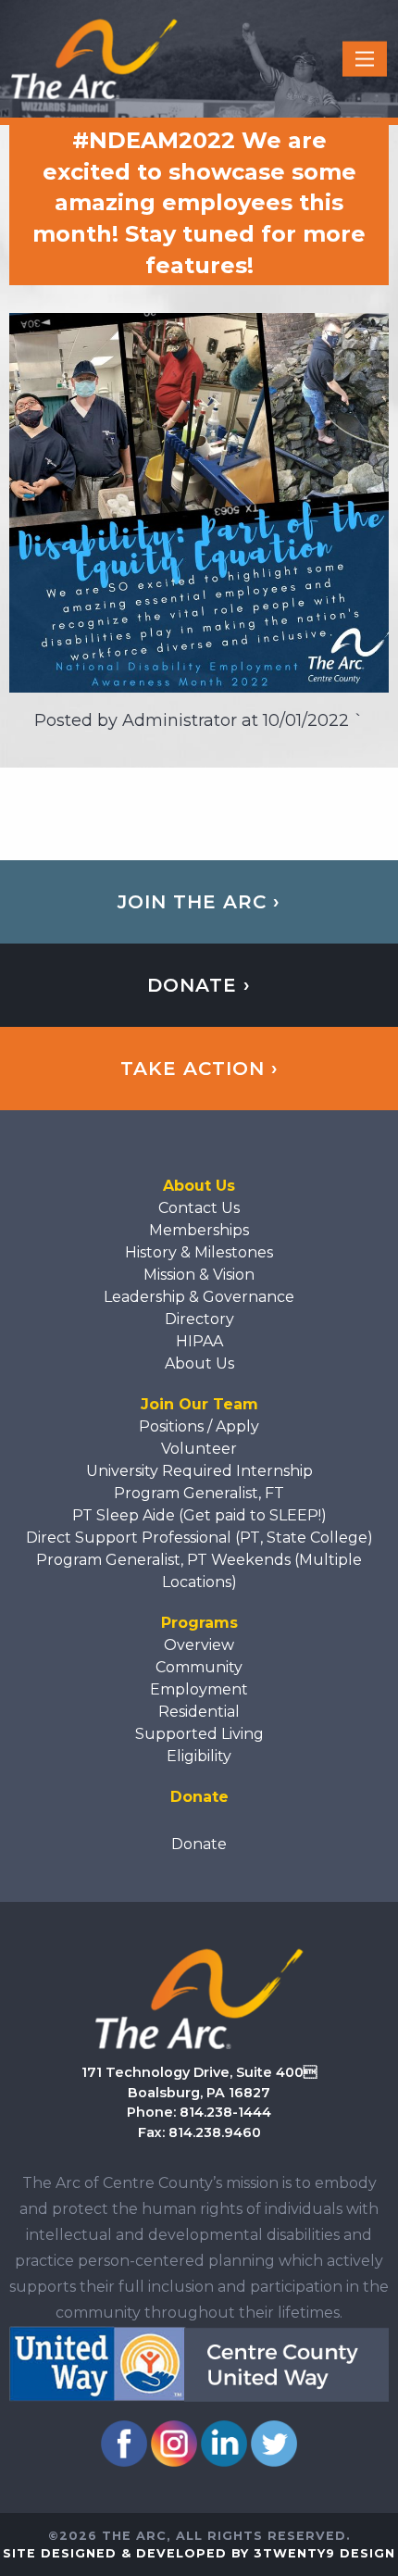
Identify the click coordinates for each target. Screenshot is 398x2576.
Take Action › (199, 1069)
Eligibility (199, 1756)
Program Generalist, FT (199, 1493)
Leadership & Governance (199, 1297)
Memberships (199, 1230)
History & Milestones (199, 1252)
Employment (199, 1689)
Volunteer (199, 1449)
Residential (199, 1712)
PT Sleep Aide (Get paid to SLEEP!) (199, 1515)
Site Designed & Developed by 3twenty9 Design (199, 2553)
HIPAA (199, 1341)
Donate (199, 1844)
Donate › (199, 985)
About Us (199, 1363)
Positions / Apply (199, 1426)
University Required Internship (199, 1471)
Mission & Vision (199, 1275)
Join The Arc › (199, 902)
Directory (199, 1319)
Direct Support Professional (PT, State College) (199, 1538)
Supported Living (199, 1734)
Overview (199, 1645)
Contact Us (199, 1208)
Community (199, 1667)
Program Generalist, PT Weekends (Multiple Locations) (199, 1571)
